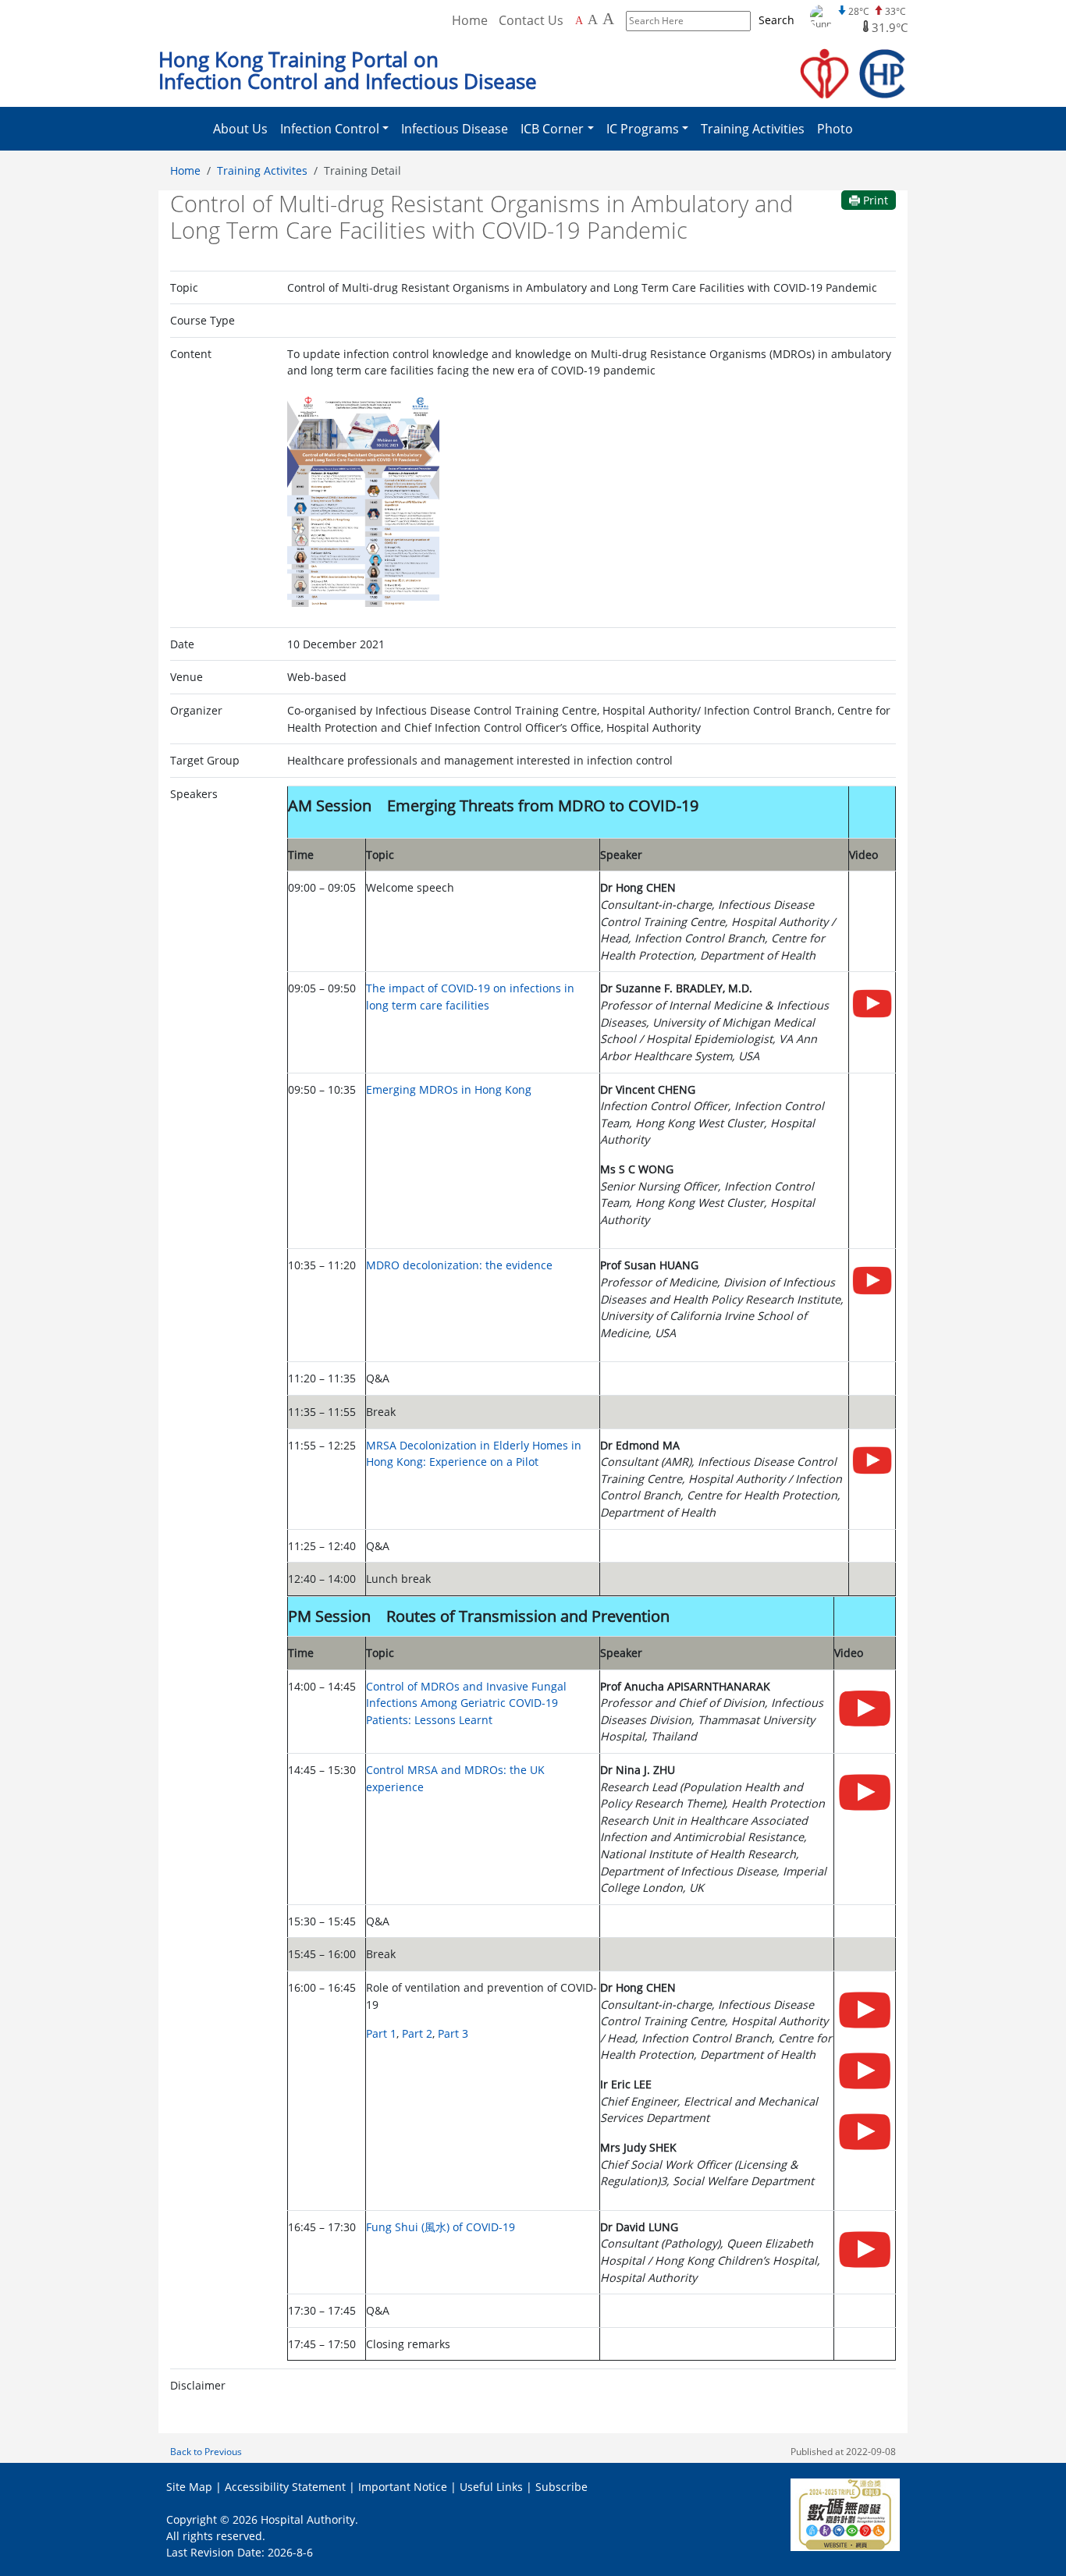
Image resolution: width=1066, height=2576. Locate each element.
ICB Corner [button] (552, 129)
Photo (835, 129)
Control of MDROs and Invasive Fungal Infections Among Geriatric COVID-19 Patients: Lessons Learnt (466, 1703)
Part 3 (453, 2033)
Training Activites (262, 170)
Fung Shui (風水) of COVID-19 (441, 2227)
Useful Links (491, 2487)
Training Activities (753, 129)
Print (874, 200)
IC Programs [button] (643, 129)
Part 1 (381, 2033)
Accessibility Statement (285, 2487)
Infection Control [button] (330, 129)
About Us (240, 129)
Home (470, 20)
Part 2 (417, 2033)
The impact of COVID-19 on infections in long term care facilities (470, 997)
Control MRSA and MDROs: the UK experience (455, 1778)
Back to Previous (206, 2452)
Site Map (189, 2487)
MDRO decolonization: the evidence (459, 1265)
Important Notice (403, 2487)
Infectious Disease (455, 129)
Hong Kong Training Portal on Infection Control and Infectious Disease (348, 71)
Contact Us (531, 20)
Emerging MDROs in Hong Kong (449, 1089)
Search (776, 20)
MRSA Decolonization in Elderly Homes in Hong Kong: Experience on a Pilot (474, 1454)
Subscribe (561, 2487)
